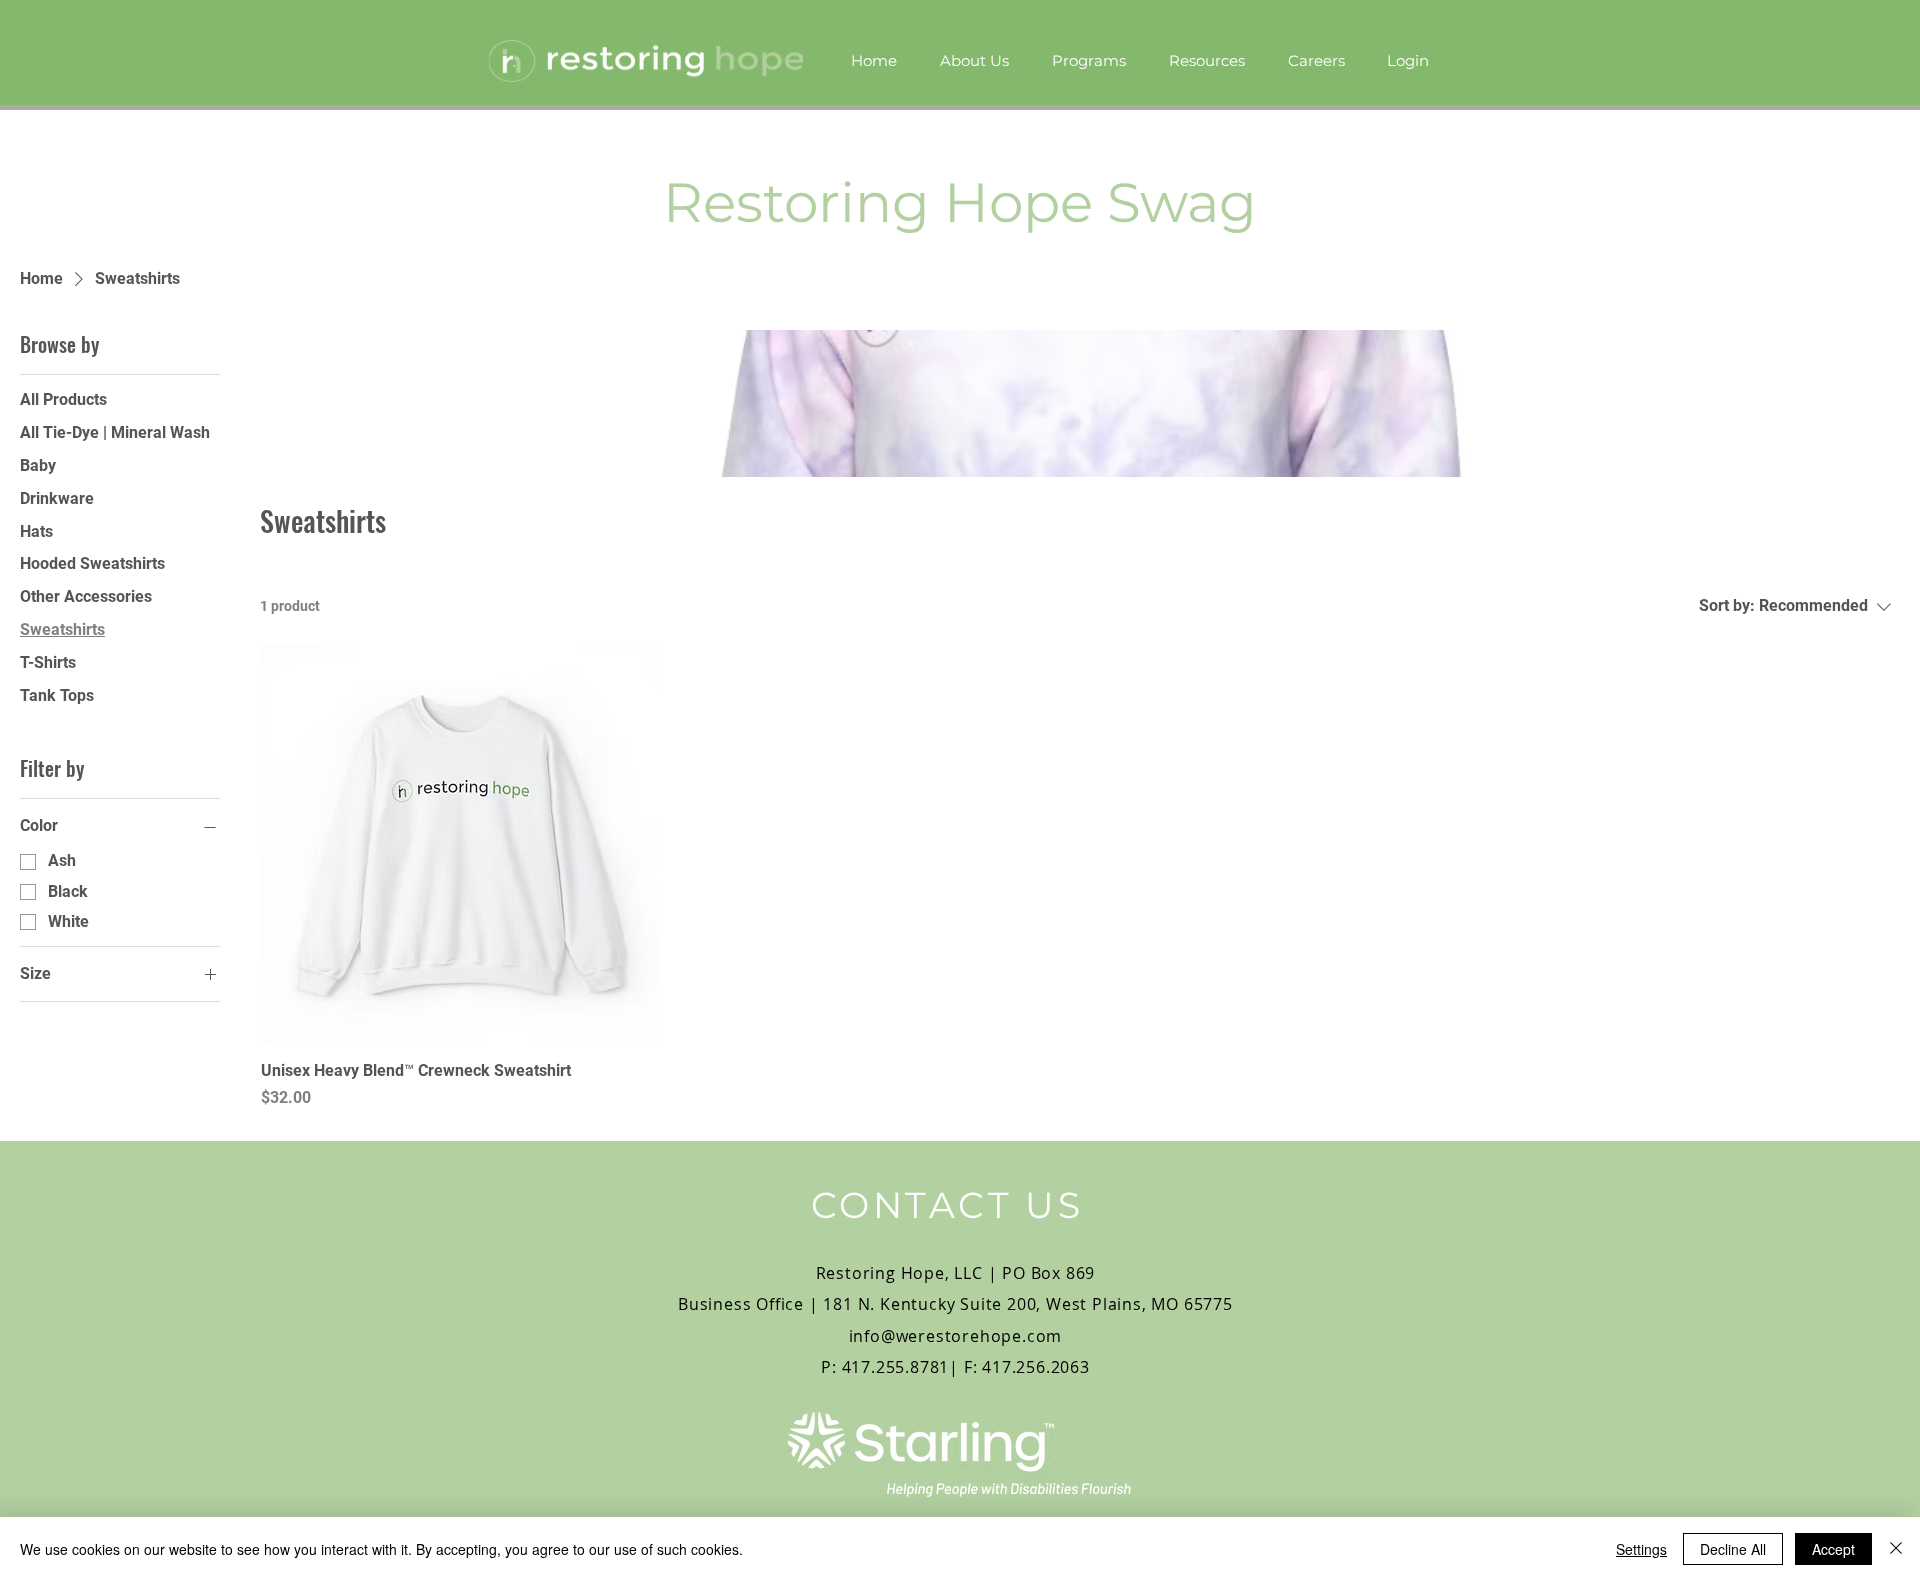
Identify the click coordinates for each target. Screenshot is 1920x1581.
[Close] (1896, 1549)
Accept (1833, 1549)
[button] (1088, 61)
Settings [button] (1641, 1549)
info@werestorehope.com (956, 1336)
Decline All (1733, 1549)
